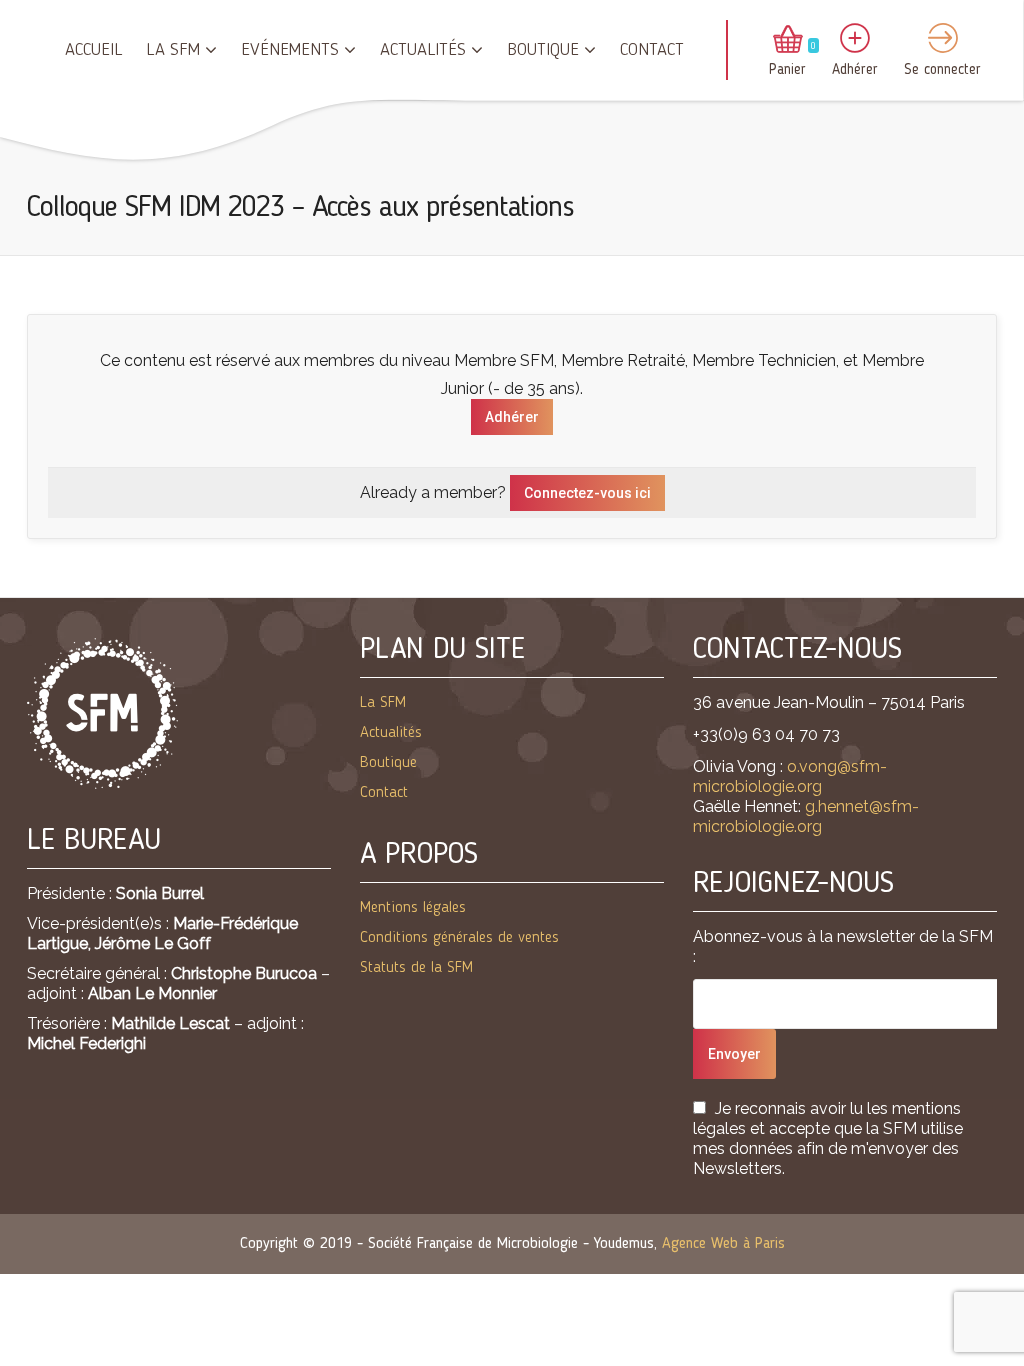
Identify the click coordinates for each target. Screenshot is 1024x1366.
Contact (652, 50)
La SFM (173, 50)
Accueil (93, 50)
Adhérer (512, 417)
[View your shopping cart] (788, 41)
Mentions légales (413, 908)
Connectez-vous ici (587, 493)
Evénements (290, 50)
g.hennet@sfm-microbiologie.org (806, 816)
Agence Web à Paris (723, 1244)
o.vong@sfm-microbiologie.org (790, 776)
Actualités (423, 50)
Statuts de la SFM (416, 968)
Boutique (543, 50)
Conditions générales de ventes (459, 938)
